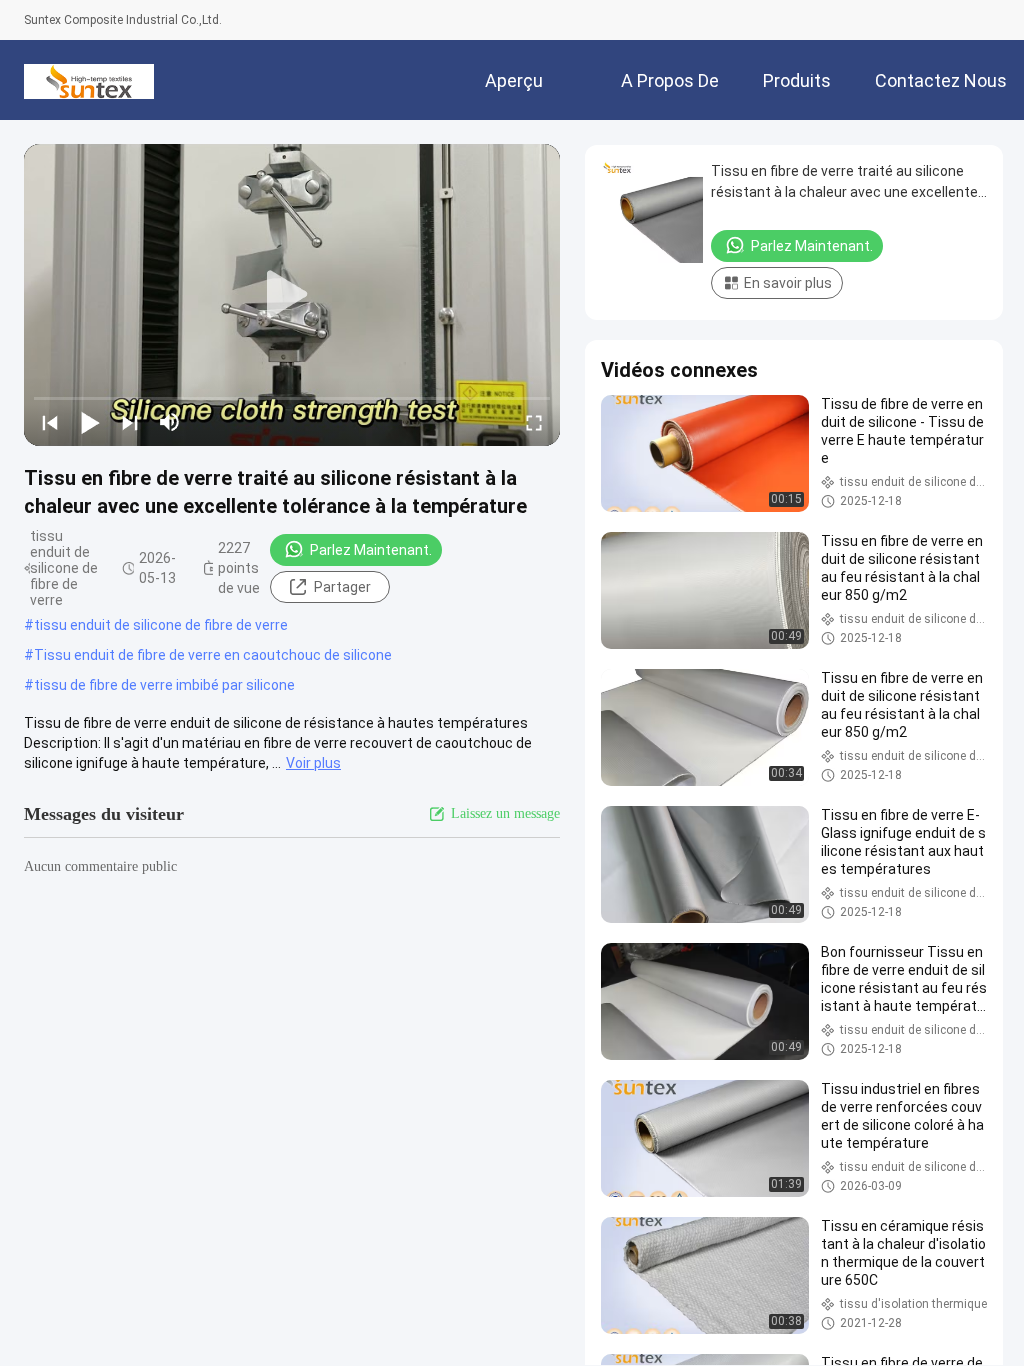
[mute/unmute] (170, 422)
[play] (292, 295)
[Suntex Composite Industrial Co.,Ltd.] (89, 80)
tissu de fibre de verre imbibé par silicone (164, 685)
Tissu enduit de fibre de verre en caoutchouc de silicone (213, 655)
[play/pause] (90, 422)
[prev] (50, 422)
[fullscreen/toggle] (534, 422)
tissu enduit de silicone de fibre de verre (161, 625)
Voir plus (313, 763)
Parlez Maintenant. (371, 550)
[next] (130, 422)
